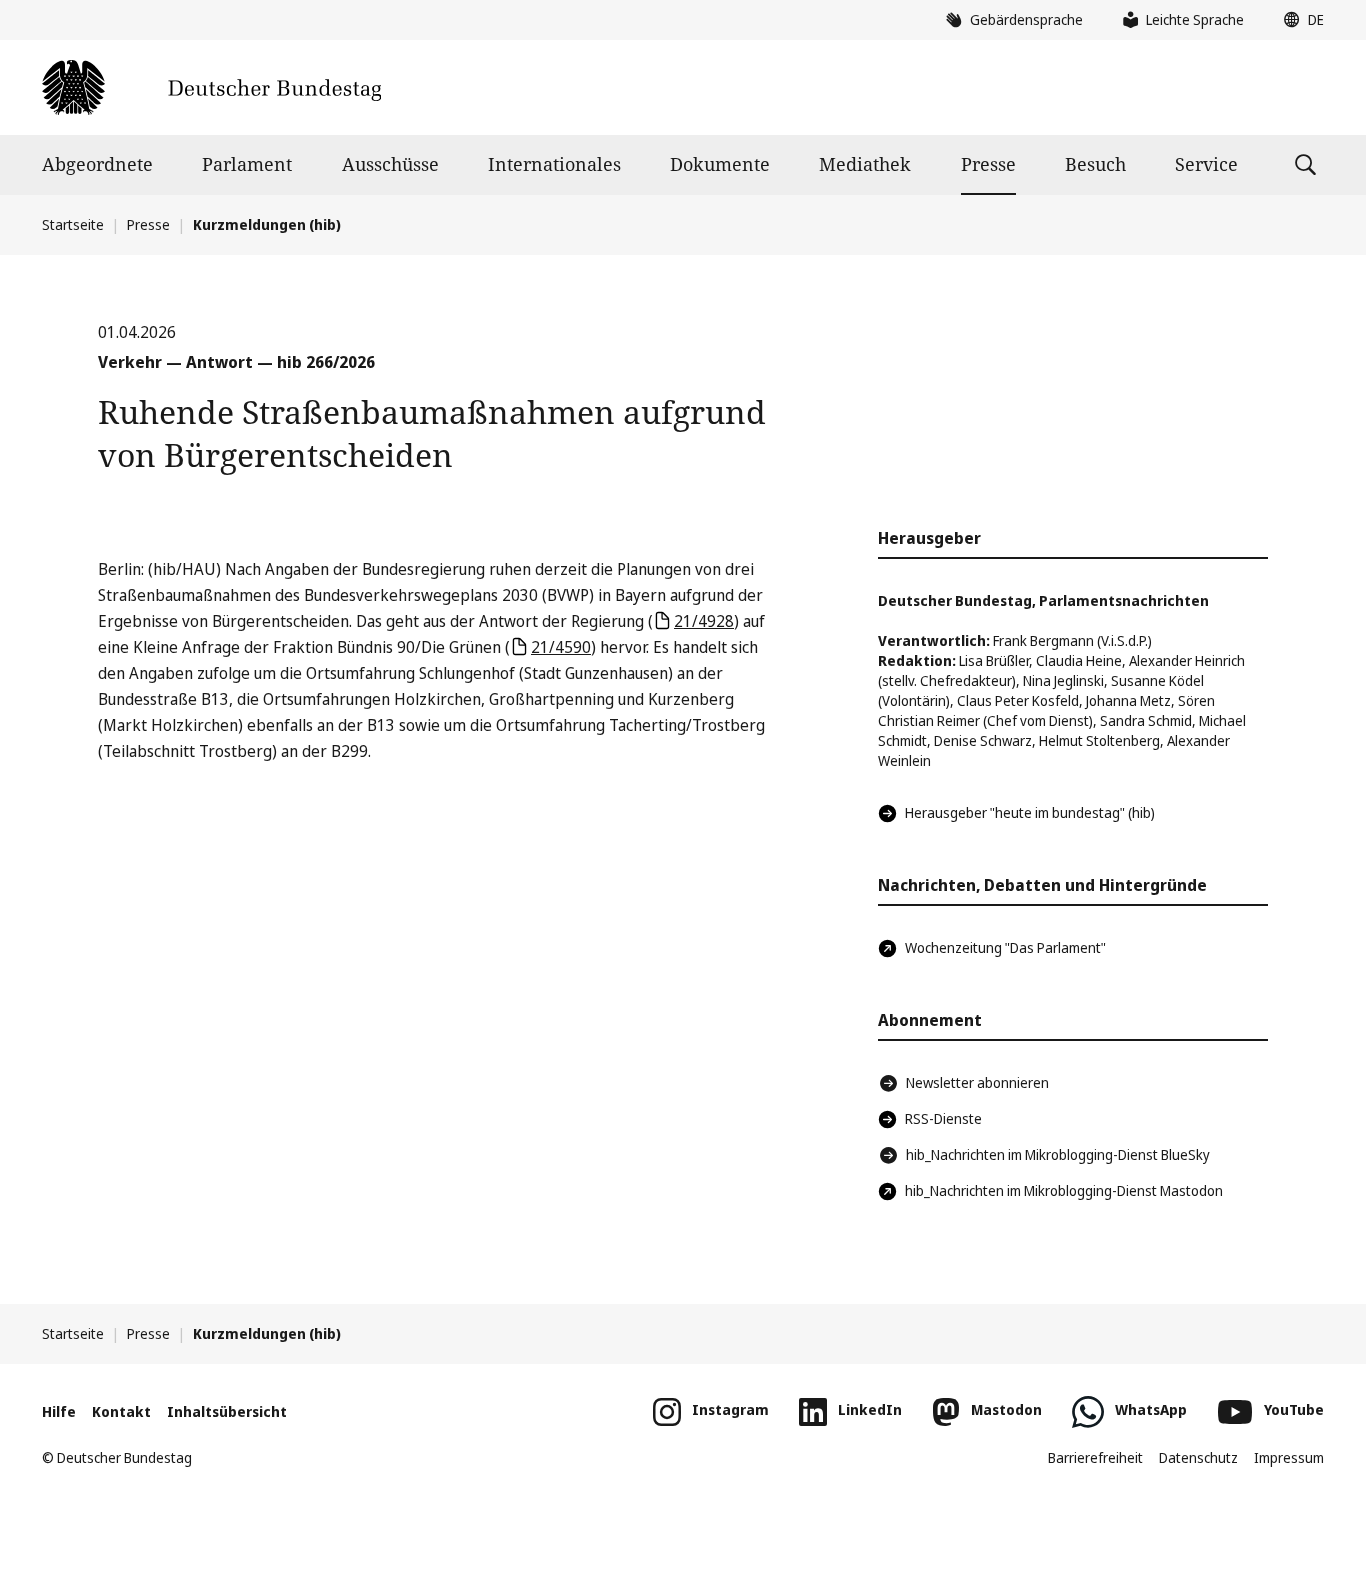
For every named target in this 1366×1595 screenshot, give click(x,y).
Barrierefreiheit (1095, 1457)
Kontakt (121, 1411)
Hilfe (59, 1411)
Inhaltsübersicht (227, 1411)
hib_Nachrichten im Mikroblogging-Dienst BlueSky (1058, 1154)
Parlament (247, 164)
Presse (988, 164)
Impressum (1289, 1457)
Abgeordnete (97, 164)
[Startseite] (211, 87)
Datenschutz (1198, 1457)
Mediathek (865, 164)
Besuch (1095, 164)
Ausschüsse (390, 164)
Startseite (73, 224)
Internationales (554, 164)
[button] (1299, 20)
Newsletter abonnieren (977, 1082)
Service (1206, 164)
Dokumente (720, 164)
